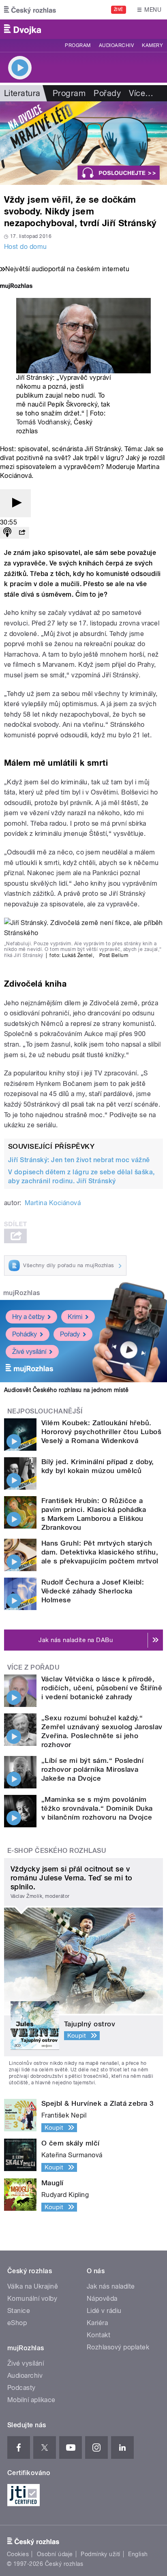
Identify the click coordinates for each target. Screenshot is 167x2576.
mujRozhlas (22, 1293)
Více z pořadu (33, 1667)
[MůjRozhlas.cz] (16, 287)
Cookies (18, 2554)
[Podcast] (7, 533)
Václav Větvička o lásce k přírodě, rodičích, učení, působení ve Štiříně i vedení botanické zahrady (102, 1688)
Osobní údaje (55, 2554)
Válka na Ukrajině (33, 2286)
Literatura (22, 93)
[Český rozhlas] (30, 10)
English (138, 2554)
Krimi (75, 1317)
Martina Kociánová (53, 1203)
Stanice (19, 2311)
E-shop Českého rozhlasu (57, 1851)
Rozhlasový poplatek (118, 2347)
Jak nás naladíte (111, 2286)
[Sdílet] (22, 533)
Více (141, 93)
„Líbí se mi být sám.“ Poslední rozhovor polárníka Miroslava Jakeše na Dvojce (92, 1769)
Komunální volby (32, 2299)
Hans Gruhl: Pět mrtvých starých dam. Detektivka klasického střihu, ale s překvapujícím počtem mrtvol (100, 1552)
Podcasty (21, 2388)
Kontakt (98, 2335)
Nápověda (102, 2299)
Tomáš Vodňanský (43, 422)
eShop (17, 2323)
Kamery (152, 45)
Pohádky (25, 1334)
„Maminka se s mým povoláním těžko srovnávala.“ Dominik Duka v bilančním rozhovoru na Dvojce (97, 1808)
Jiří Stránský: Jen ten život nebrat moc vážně (79, 1160)
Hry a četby (28, 1317)
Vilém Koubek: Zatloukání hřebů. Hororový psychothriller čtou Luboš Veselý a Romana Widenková (101, 1432)
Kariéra (97, 2323)
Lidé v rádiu (104, 2311)
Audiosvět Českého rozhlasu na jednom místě (66, 1390)
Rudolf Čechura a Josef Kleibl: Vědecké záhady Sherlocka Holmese (93, 1591)
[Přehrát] (15, 503)
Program (78, 45)
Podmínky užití (101, 2554)
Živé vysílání (29, 1352)
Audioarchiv (116, 45)
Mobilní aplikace (31, 2400)
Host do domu (26, 247)
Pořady (107, 93)
